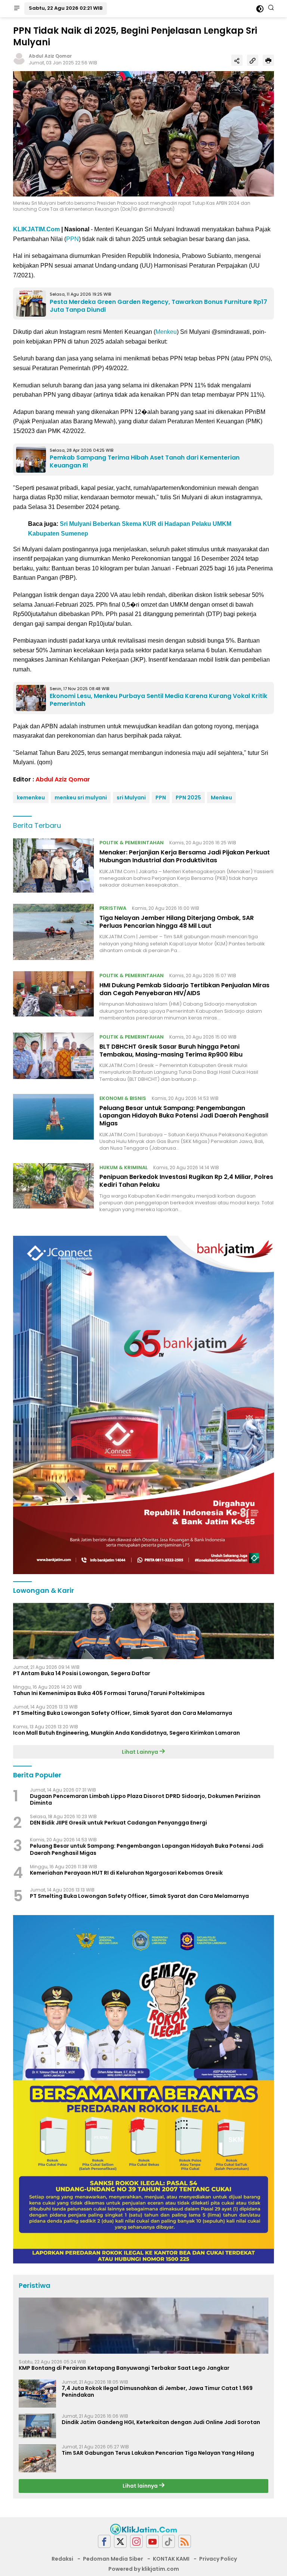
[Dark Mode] (260, 9)
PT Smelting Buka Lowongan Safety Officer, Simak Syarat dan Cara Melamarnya (123, 1713)
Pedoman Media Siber (113, 2559)
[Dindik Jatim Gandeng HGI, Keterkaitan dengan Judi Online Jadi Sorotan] (37, 2426)
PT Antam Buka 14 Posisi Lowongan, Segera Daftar (82, 1673)
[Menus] (17, 9)
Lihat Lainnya (141, 1752)
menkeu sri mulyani (81, 798)
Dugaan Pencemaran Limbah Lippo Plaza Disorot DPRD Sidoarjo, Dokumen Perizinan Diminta (145, 1799)
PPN (72, 239)
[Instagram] (136, 2541)
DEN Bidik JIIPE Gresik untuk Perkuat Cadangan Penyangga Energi (118, 1823)
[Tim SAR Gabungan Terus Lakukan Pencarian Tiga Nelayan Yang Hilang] (37, 2458)
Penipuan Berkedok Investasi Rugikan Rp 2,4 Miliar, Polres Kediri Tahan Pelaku (186, 1181)
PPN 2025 (188, 798)
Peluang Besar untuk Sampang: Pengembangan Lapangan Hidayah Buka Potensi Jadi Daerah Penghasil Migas (184, 1116)
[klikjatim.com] (143, 2528)
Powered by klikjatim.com (144, 2569)
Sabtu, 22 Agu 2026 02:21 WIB (66, 8)
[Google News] (169, 2541)
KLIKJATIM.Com (36, 229)
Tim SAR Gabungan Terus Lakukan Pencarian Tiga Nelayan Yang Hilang (158, 2453)
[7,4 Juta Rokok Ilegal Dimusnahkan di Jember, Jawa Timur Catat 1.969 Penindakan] (37, 2394)
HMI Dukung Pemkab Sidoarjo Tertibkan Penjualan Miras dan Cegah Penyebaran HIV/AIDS (184, 989)
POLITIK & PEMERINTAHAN (132, 843)
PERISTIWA (113, 908)
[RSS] (185, 2541)
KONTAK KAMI (171, 2559)
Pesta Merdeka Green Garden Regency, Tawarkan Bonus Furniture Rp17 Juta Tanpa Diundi (158, 306)
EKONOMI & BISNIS (123, 1098)
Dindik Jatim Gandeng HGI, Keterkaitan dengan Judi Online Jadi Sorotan (161, 2422)
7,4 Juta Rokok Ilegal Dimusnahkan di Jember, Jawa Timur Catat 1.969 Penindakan (157, 2391)
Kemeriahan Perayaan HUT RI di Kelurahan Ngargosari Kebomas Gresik (126, 1873)
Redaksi (62, 2559)
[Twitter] (120, 2541)
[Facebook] (104, 2541)
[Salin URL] (253, 60)
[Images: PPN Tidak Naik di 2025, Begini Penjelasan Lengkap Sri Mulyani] (143, 134)
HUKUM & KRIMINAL (124, 1167)
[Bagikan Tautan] (237, 60)
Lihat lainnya (141, 2486)
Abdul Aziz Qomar (50, 56)
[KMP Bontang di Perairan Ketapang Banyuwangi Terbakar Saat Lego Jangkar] (143, 2326)
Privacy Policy (218, 2559)
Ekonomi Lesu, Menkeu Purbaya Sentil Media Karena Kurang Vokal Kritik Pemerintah (158, 700)
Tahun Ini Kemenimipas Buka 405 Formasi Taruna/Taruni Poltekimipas (109, 1693)
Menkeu (166, 332)
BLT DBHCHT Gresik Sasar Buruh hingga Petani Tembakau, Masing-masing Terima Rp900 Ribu (171, 1051)
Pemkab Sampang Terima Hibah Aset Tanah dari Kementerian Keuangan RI (145, 461)
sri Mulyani (131, 798)
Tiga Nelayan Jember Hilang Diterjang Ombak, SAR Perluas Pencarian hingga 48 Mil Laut (177, 922)
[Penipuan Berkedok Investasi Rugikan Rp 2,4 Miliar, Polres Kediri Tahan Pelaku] (53, 1188)
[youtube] (152, 2541)
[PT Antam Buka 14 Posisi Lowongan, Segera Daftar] (143, 1631)
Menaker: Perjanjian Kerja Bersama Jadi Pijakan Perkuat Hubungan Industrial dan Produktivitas (185, 856)
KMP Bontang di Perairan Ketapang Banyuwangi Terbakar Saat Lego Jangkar (124, 2368)
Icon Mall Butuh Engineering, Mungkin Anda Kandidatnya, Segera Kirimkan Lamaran (126, 1733)
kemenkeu (31, 798)
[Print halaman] (268, 60)
